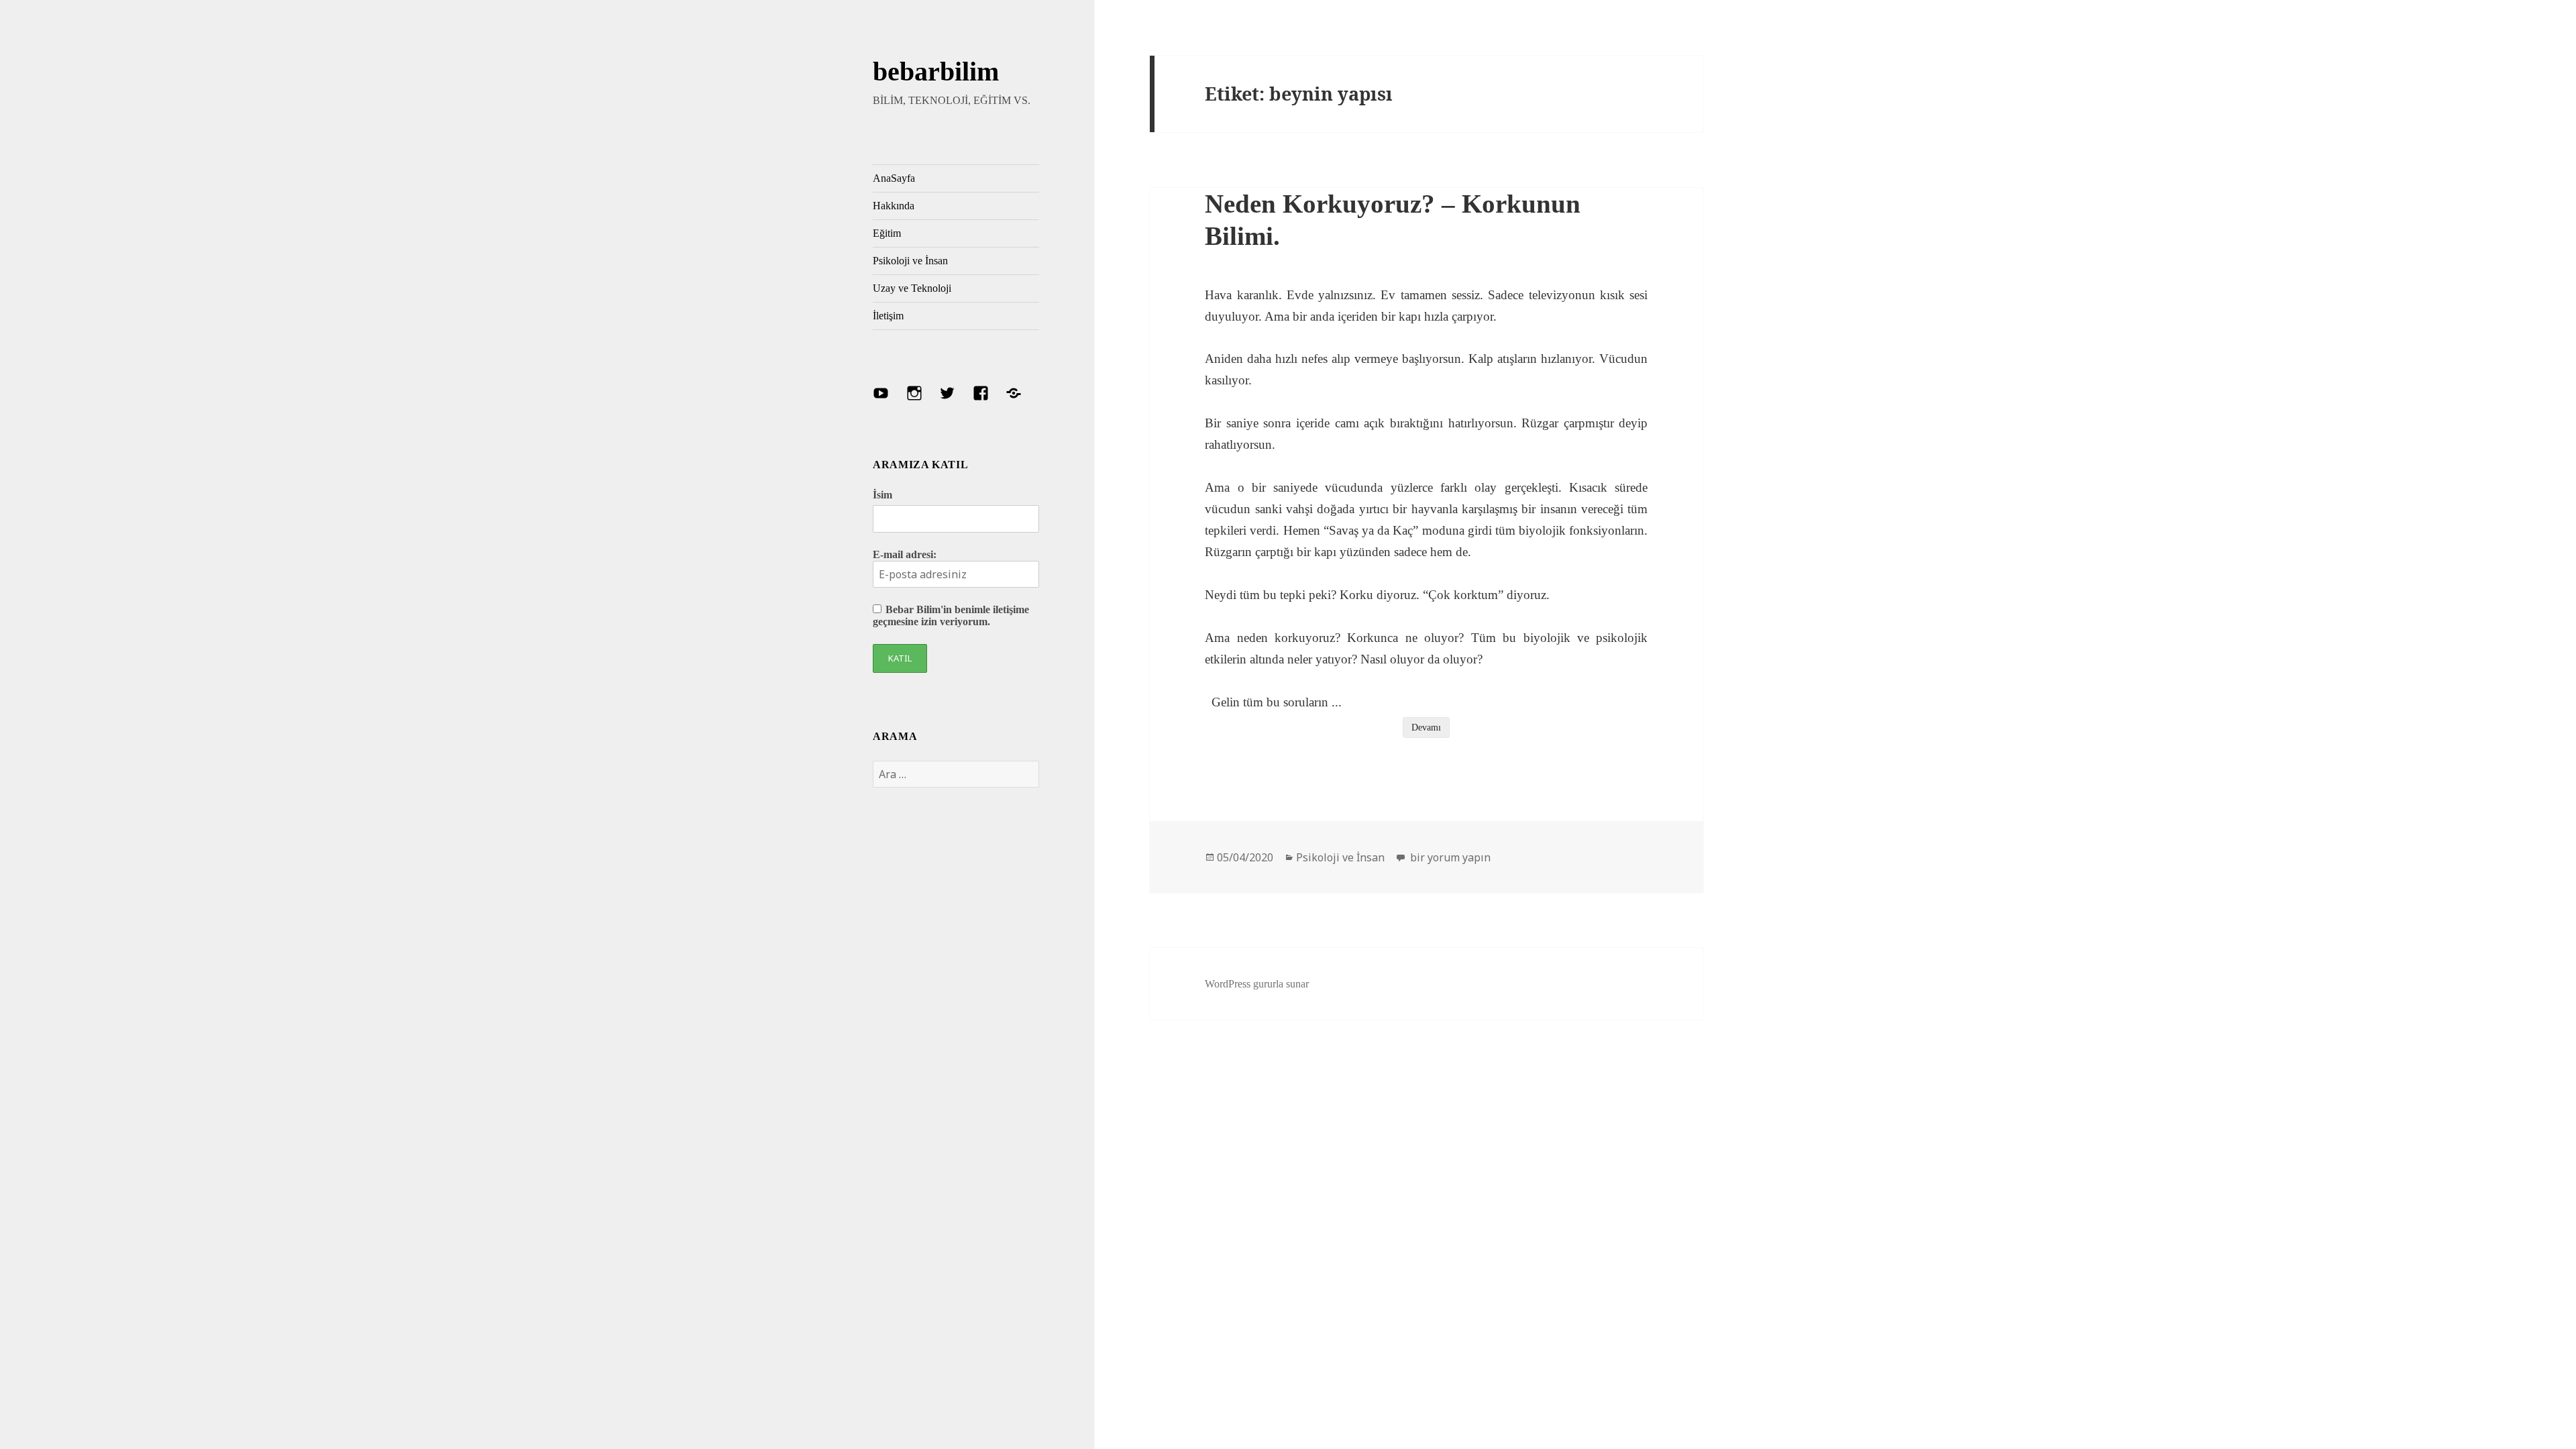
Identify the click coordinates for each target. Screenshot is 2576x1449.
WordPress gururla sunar (1257, 984)
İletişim (888, 316)
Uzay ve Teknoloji (912, 288)
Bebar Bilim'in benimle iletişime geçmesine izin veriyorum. (951, 615)
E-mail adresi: (905, 554)
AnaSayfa (894, 178)
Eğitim (887, 233)
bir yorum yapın (1449, 857)
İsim (882, 495)
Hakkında (894, 206)
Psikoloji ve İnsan (910, 261)
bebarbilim (936, 71)
